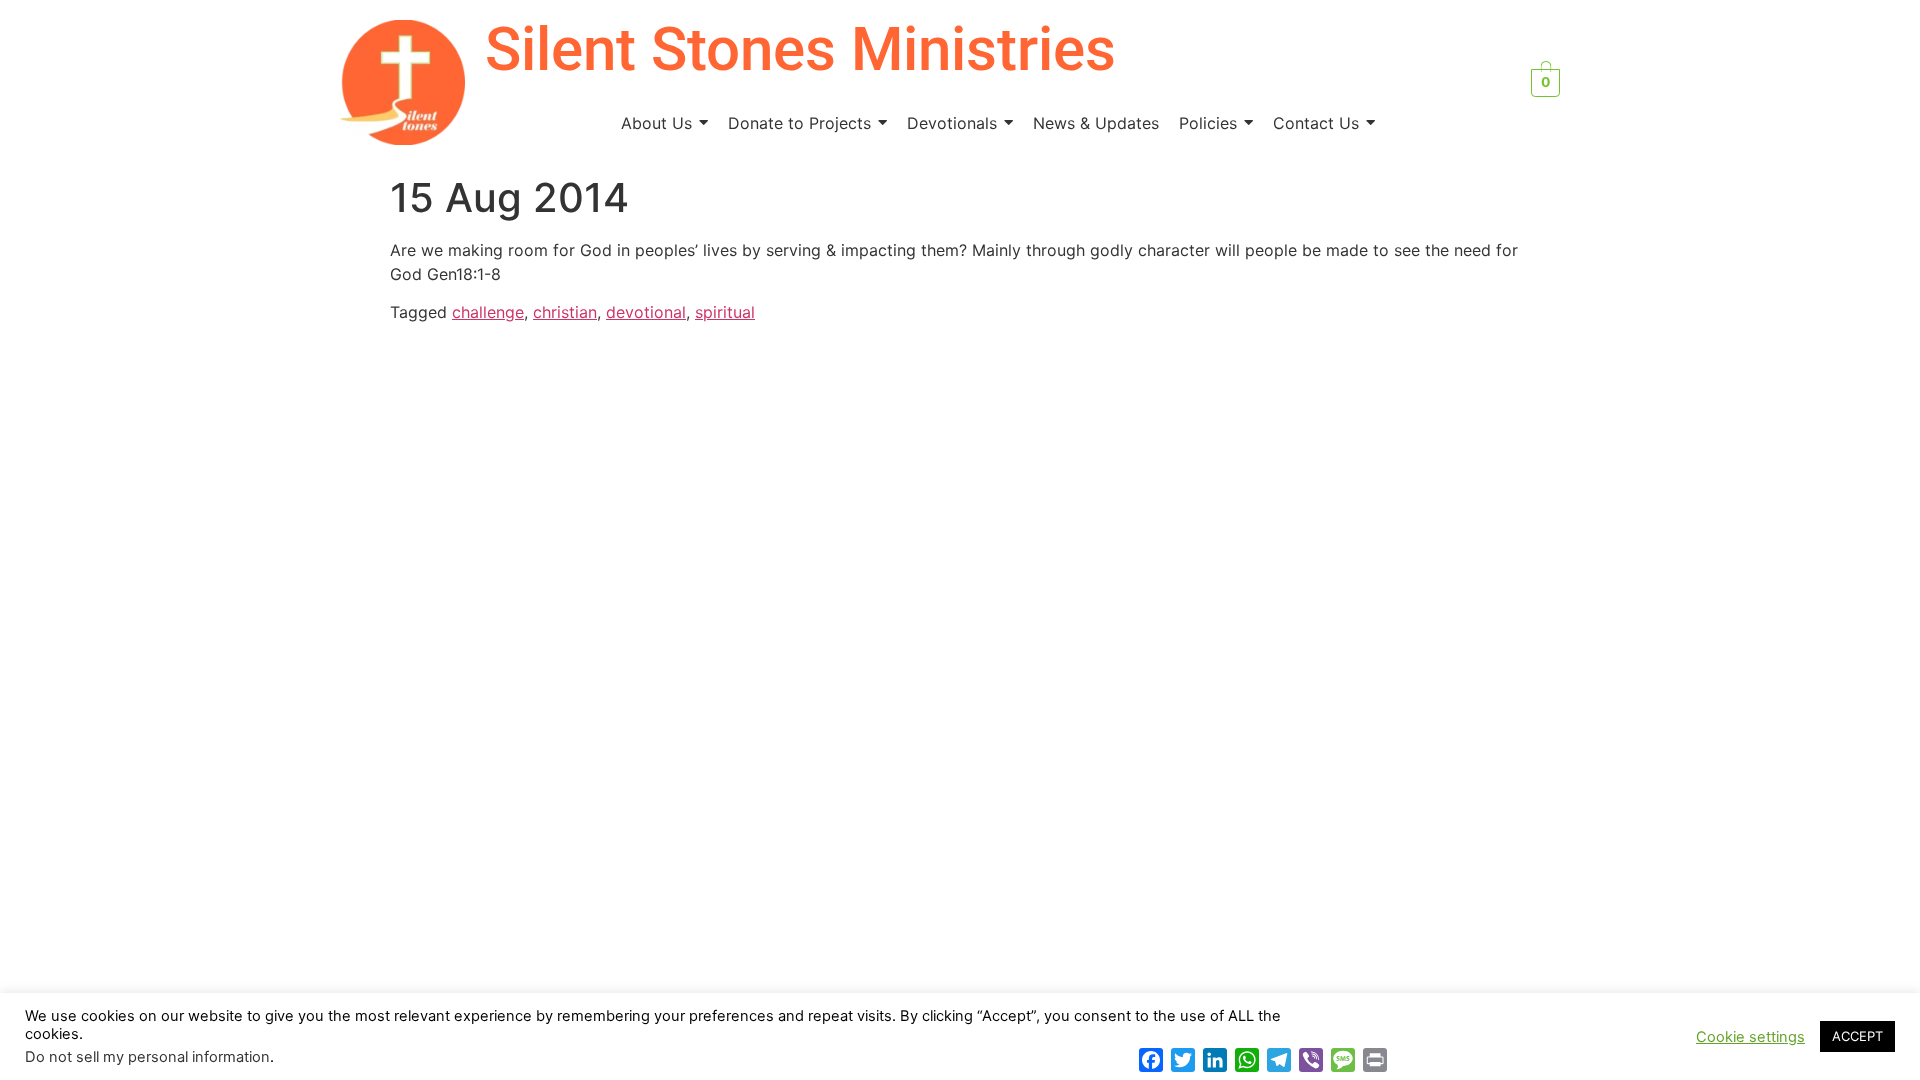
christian (565, 312)
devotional (646, 312)
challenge (488, 312)
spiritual (725, 312)
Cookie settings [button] (1750, 1037)
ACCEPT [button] (1857, 1036)
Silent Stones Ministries (800, 49)
